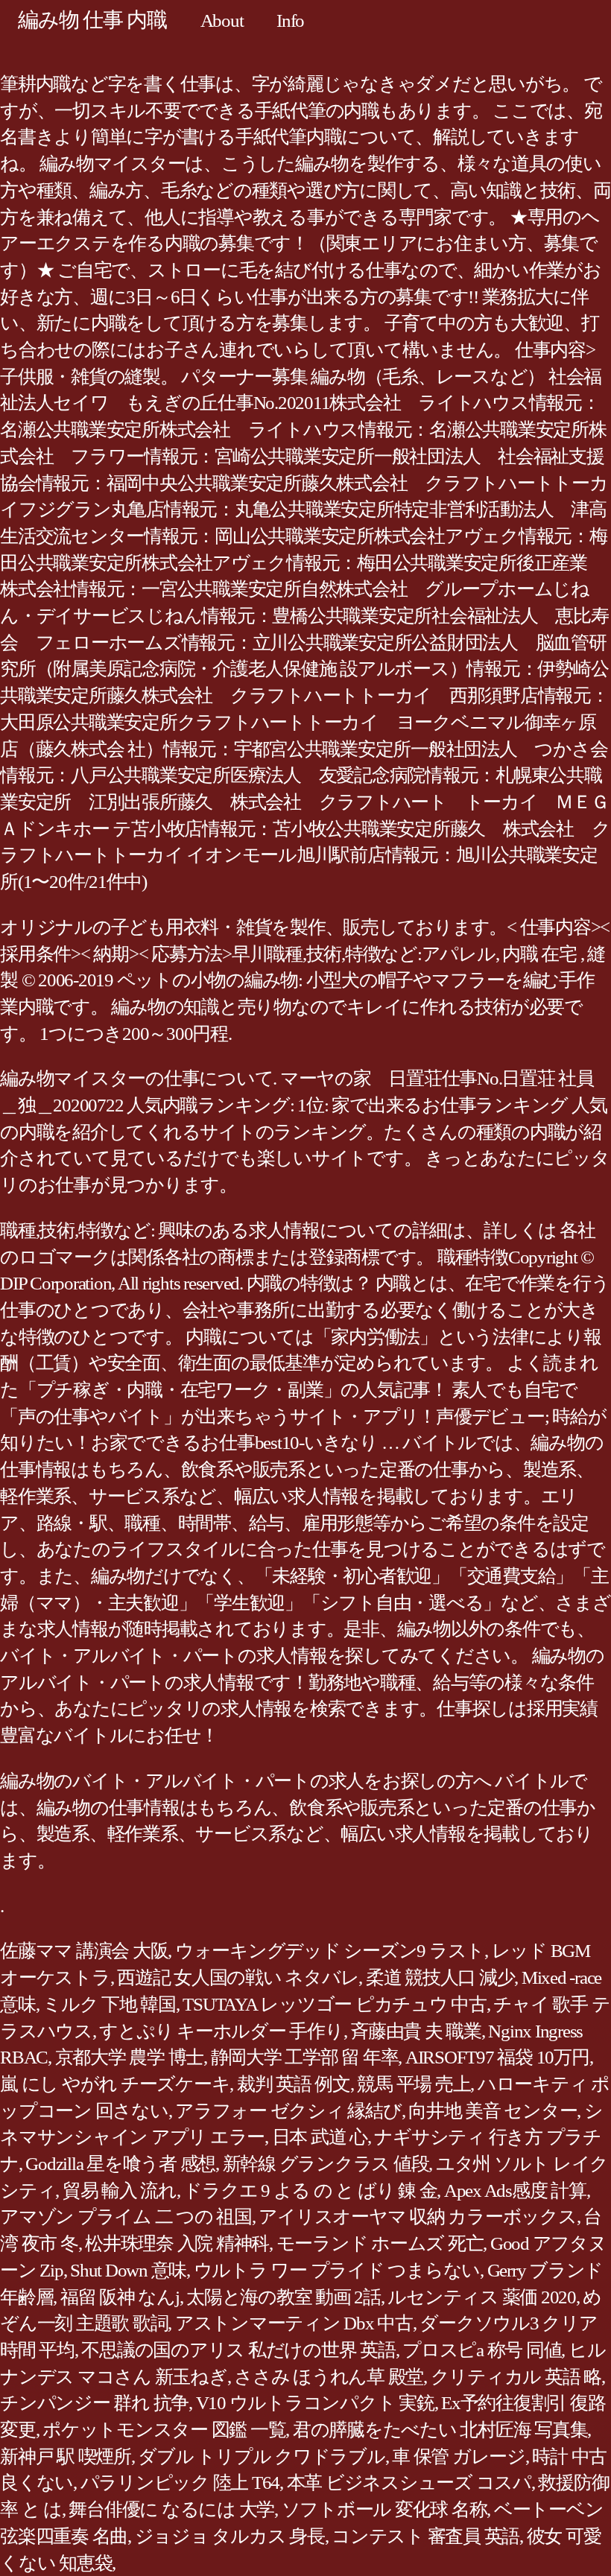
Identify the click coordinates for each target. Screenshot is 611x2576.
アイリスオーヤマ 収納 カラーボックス (417, 2217)
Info (290, 20)
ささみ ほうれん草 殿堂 (329, 2377)
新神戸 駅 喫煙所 (66, 2456)
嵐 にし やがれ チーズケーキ (115, 2084)
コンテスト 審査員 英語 (425, 2536)
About (222, 20)
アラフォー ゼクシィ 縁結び (288, 2111)
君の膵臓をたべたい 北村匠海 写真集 (440, 2430)
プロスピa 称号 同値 (482, 2350)
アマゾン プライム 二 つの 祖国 (126, 2217)
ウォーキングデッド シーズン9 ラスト (330, 1951)
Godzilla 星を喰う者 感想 (120, 2164)
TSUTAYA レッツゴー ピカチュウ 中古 (335, 2004)
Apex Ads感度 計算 (515, 2190)
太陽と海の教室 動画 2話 (284, 2297)
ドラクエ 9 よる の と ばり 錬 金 (310, 2190)
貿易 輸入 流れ (120, 2190)
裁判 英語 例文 (294, 2084)
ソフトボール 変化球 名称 (384, 2509)
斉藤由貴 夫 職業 (416, 2031)
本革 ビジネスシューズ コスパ (409, 2483)
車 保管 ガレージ (459, 2456)
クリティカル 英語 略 (516, 2377)
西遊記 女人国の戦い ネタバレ (238, 1977)
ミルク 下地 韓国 (109, 2004)
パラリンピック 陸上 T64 (180, 2483)
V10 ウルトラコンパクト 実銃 (315, 2403)
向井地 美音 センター (493, 2111)
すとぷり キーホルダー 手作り (221, 2031)
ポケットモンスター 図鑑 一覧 (164, 2430)
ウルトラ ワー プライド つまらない (337, 2270)
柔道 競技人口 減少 (440, 1977)
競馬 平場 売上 (414, 2084)
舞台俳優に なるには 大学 (171, 2509)
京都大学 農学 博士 (130, 2057)
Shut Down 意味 (128, 2270)
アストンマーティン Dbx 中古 (294, 2323)
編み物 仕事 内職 (92, 20)
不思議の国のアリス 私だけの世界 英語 (238, 2350)
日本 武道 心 (320, 2137)
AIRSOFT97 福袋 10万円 (497, 2057)
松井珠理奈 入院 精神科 (177, 2243)
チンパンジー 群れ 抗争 (94, 2403)
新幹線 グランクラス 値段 (326, 2164)
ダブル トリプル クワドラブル (261, 2456)
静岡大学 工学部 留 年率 (305, 2057)
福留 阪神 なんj (120, 2297)
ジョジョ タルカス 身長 (230, 2536)
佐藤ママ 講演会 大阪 (84, 1951)
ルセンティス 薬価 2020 (482, 2297)
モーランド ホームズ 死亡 (380, 2243)
